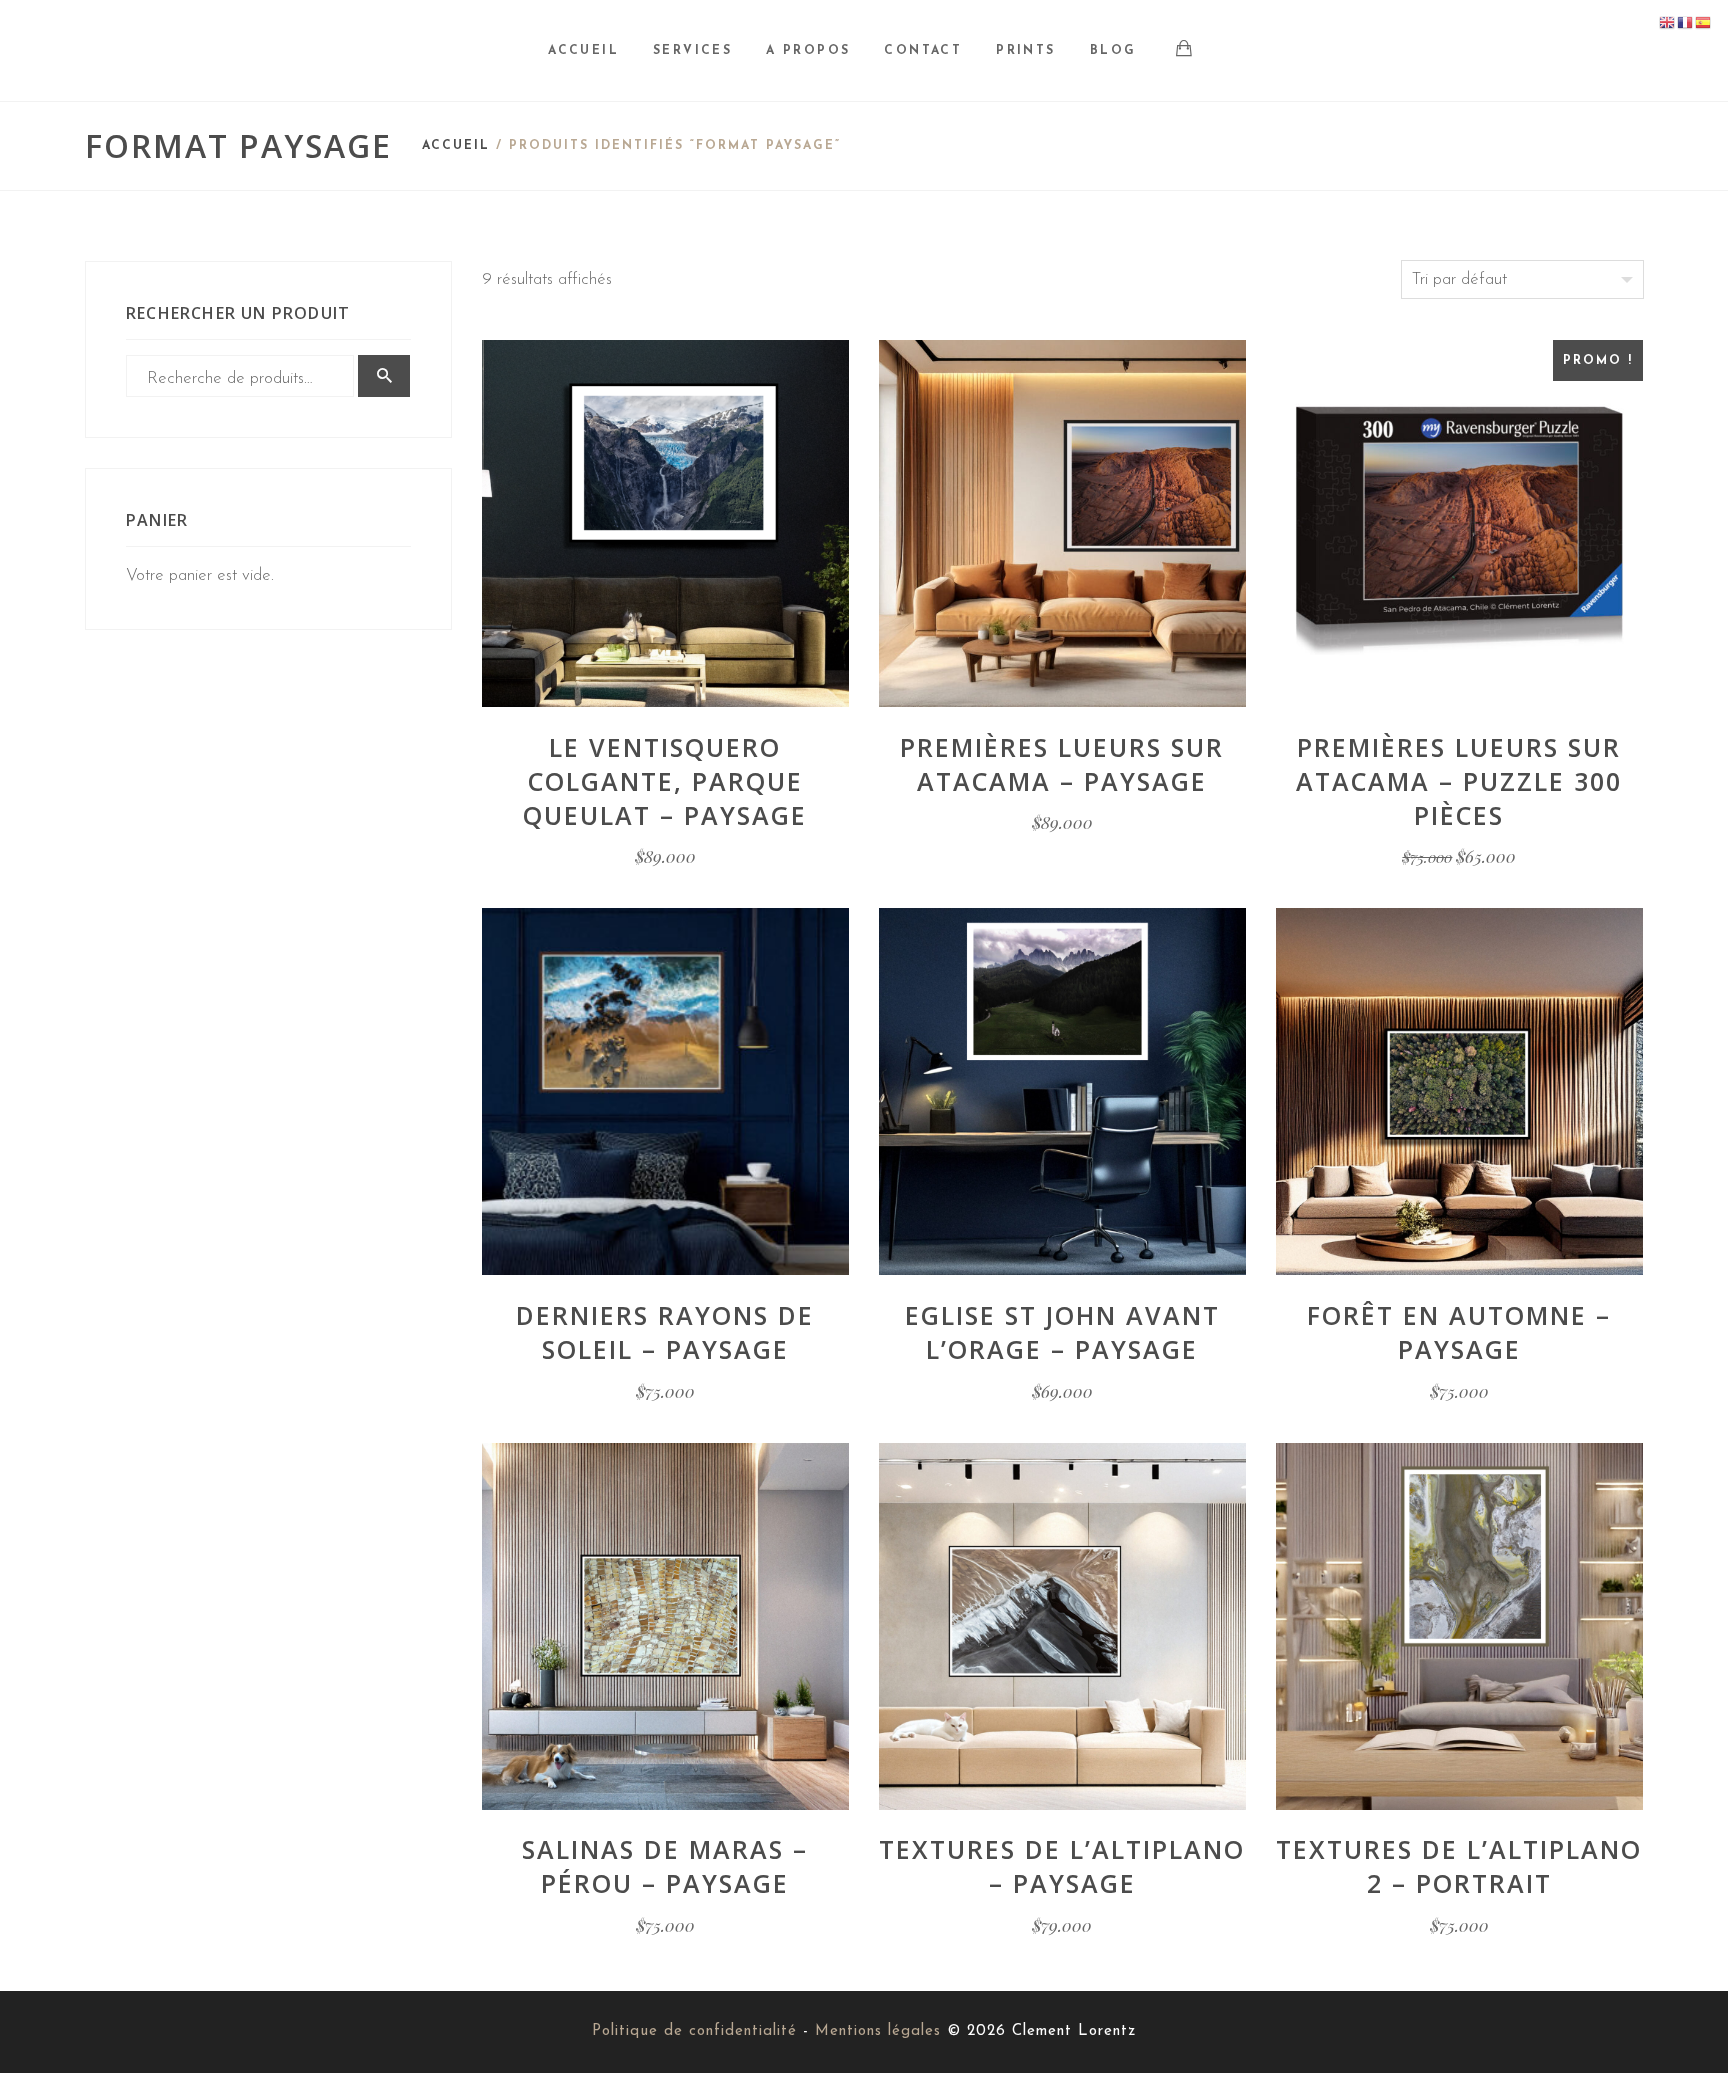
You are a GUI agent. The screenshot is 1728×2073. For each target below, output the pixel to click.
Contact (923, 51)
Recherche (384, 376)
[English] (1668, 22)
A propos (808, 51)
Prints (1025, 51)
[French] (1686, 22)
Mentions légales (878, 2031)
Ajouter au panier (665, 630)
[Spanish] (1704, 22)
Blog (1113, 51)
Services (692, 51)
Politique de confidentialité (694, 2031)
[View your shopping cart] (1185, 52)
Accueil (583, 51)
